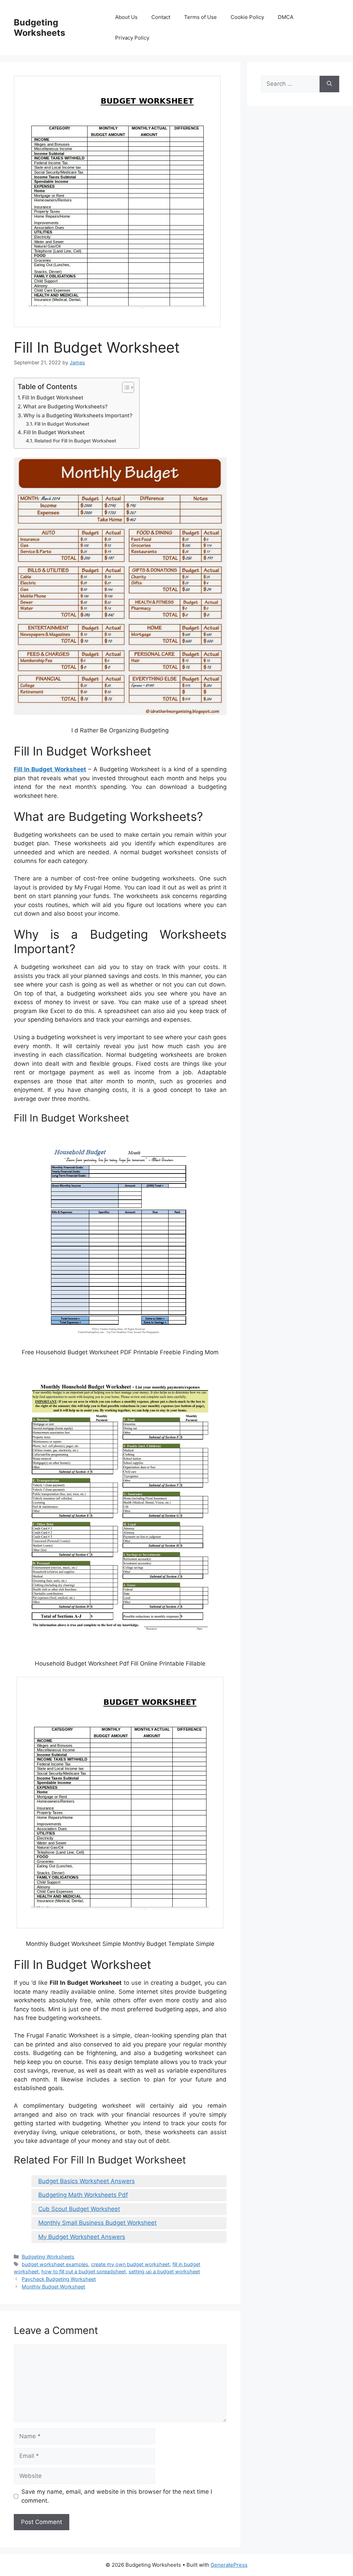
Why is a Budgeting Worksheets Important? (78, 415)
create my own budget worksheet (130, 2264)
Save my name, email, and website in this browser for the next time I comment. (117, 2496)
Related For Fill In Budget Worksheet (75, 441)
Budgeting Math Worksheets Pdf (83, 2195)
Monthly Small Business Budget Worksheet (97, 2223)
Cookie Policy (247, 17)
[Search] (329, 84)
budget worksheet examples (55, 2264)
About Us (126, 17)
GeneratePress (229, 2565)
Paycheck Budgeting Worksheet (59, 2279)
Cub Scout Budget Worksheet (79, 2209)
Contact (161, 17)
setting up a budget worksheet (164, 2271)
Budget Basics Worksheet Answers (87, 2181)
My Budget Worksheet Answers (82, 2237)
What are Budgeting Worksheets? (65, 406)
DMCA (286, 17)
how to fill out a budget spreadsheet (84, 2271)
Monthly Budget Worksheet (53, 2287)
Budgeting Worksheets (39, 28)
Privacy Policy (132, 38)
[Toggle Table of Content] (125, 387)
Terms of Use (200, 17)
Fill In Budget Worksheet (53, 398)
